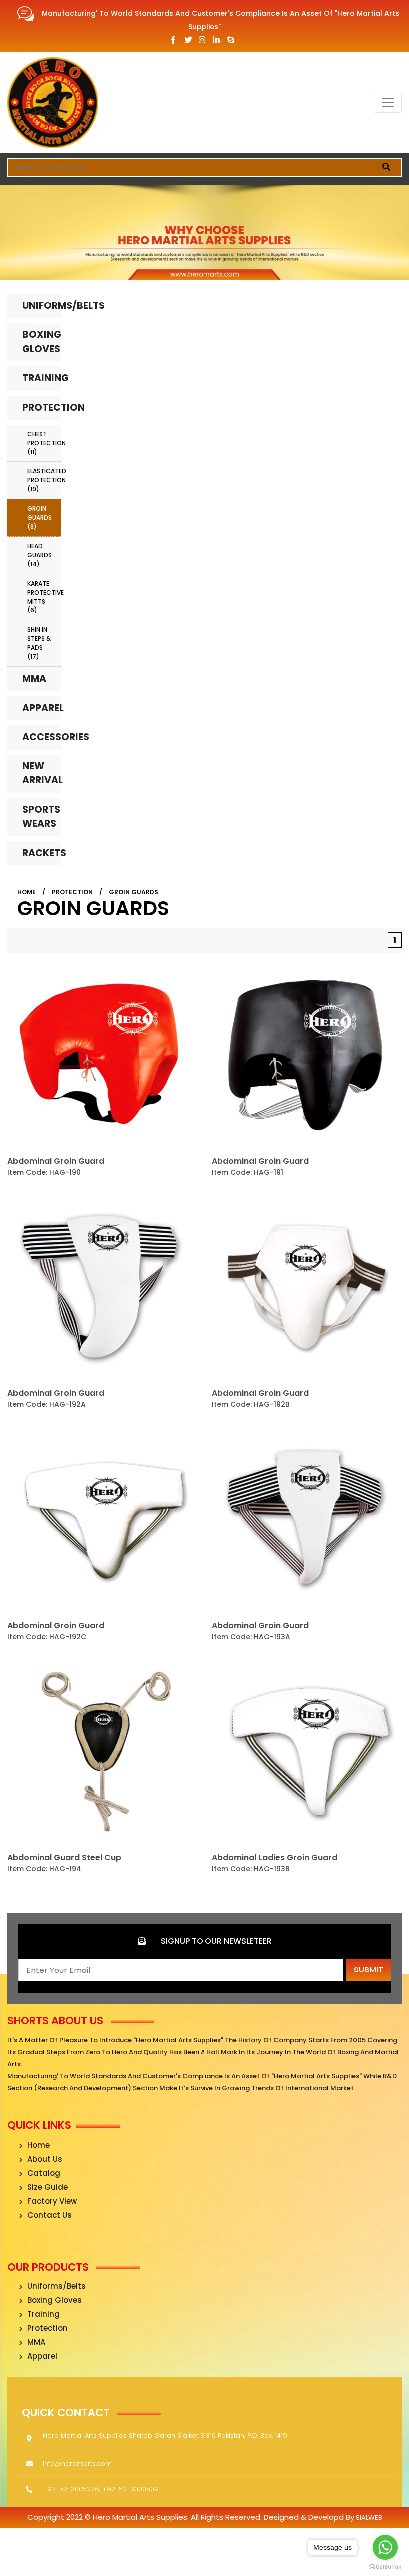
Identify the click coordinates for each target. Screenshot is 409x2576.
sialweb (368, 2517)
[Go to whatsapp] (385, 2547)
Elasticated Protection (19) (44, 480)
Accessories (42, 737)
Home (27, 892)
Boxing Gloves (42, 342)
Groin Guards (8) (40, 518)
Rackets (42, 853)
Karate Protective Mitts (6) (44, 597)
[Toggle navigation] (388, 103)
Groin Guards (133, 892)
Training (42, 378)
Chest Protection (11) (44, 443)
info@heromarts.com (77, 2464)
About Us (45, 2159)
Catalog (44, 2173)
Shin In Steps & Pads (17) (39, 643)
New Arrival (42, 773)
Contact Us (50, 2215)
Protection (42, 407)
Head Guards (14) (40, 555)
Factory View (52, 2201)
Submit (368, 1970)
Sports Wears (41, 817)
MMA (34, 679)
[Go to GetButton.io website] (385, 2566)
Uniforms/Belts (42, 306)
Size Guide (48, 2187)
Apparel (42, 708)
